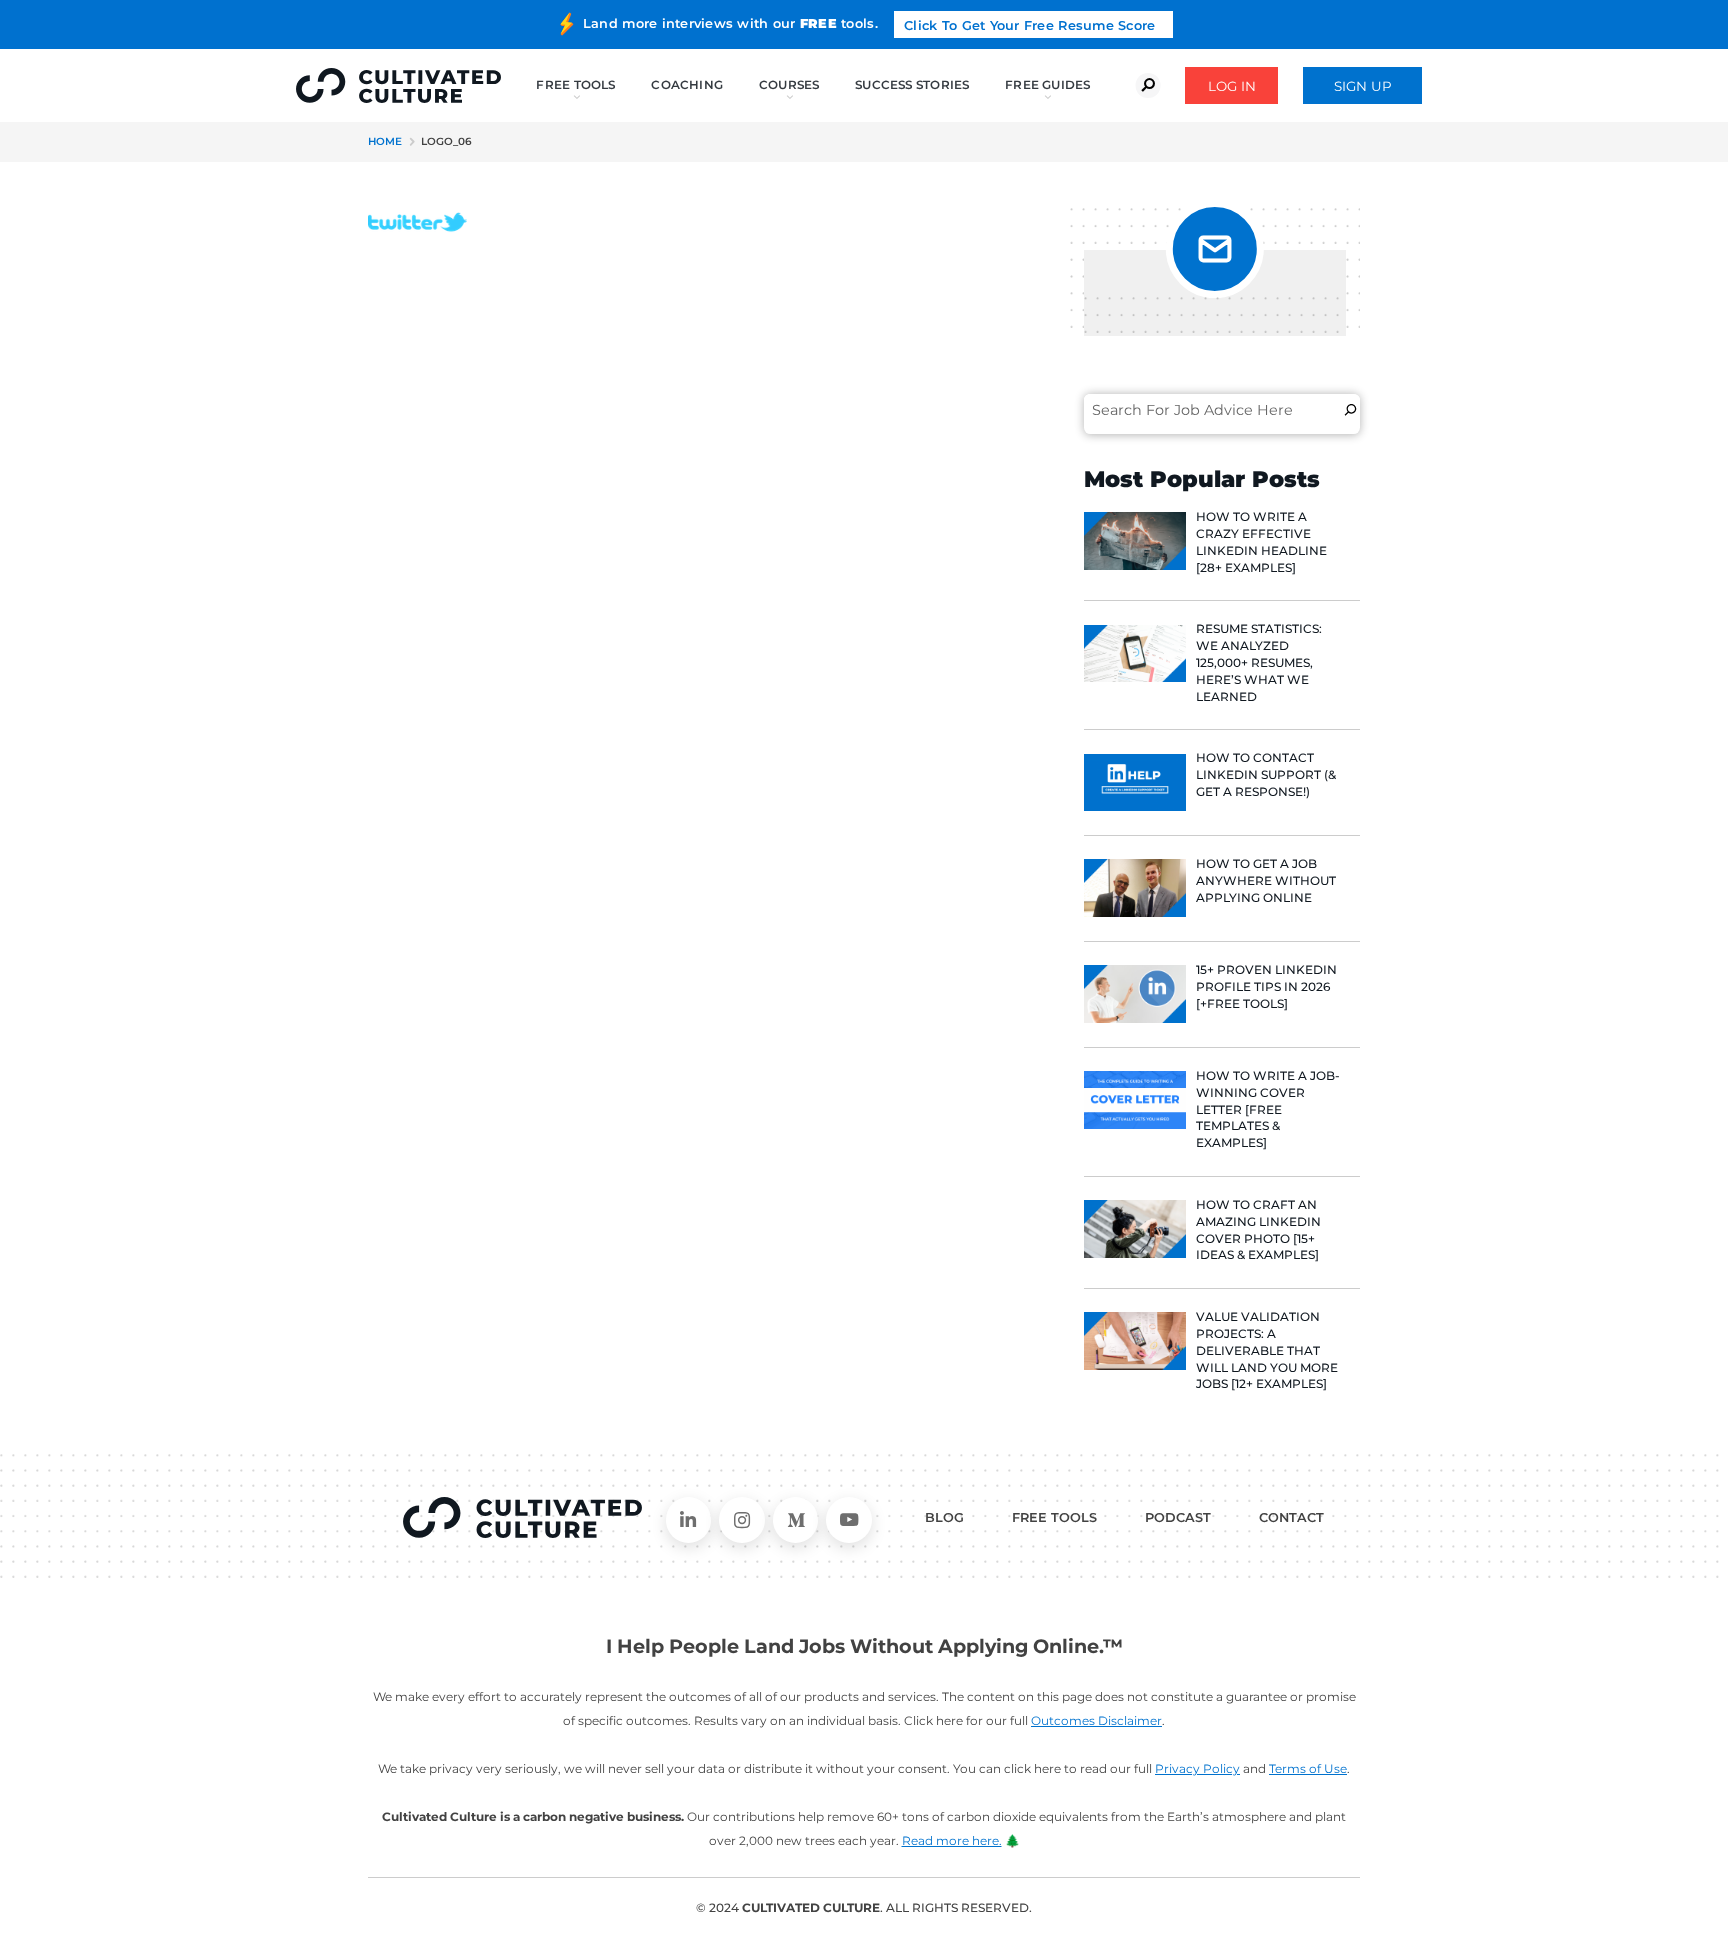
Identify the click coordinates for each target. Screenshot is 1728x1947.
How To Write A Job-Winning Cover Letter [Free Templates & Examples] (1268, 1109)
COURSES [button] (789, 84)
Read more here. (952, 1840)
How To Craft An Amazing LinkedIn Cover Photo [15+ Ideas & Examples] (1258, 1229)
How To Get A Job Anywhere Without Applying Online (1266, 880)
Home (385, 141)
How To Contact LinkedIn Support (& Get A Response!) (1266, 774)
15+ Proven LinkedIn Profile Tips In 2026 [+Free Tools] (1266, 986)
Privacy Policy (1197, 1768)
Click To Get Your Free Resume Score (1029, 25)
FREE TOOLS (1054, 1517)
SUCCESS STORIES (912, 84)
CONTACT (1291, 1517)
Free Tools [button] (575, 84)
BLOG (944, 1517)
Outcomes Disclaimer (1096, 1720)
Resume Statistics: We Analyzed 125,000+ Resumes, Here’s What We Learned (1259, 662)
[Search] (1350, 410)
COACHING (687, 84)
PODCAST (1178, 1517)
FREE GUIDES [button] (1047, 84)
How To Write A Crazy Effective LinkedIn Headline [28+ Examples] (1261, 541)
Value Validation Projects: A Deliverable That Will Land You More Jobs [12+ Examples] (1267, 1350)
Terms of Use (1308, 1768)
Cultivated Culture (522, 1518)
